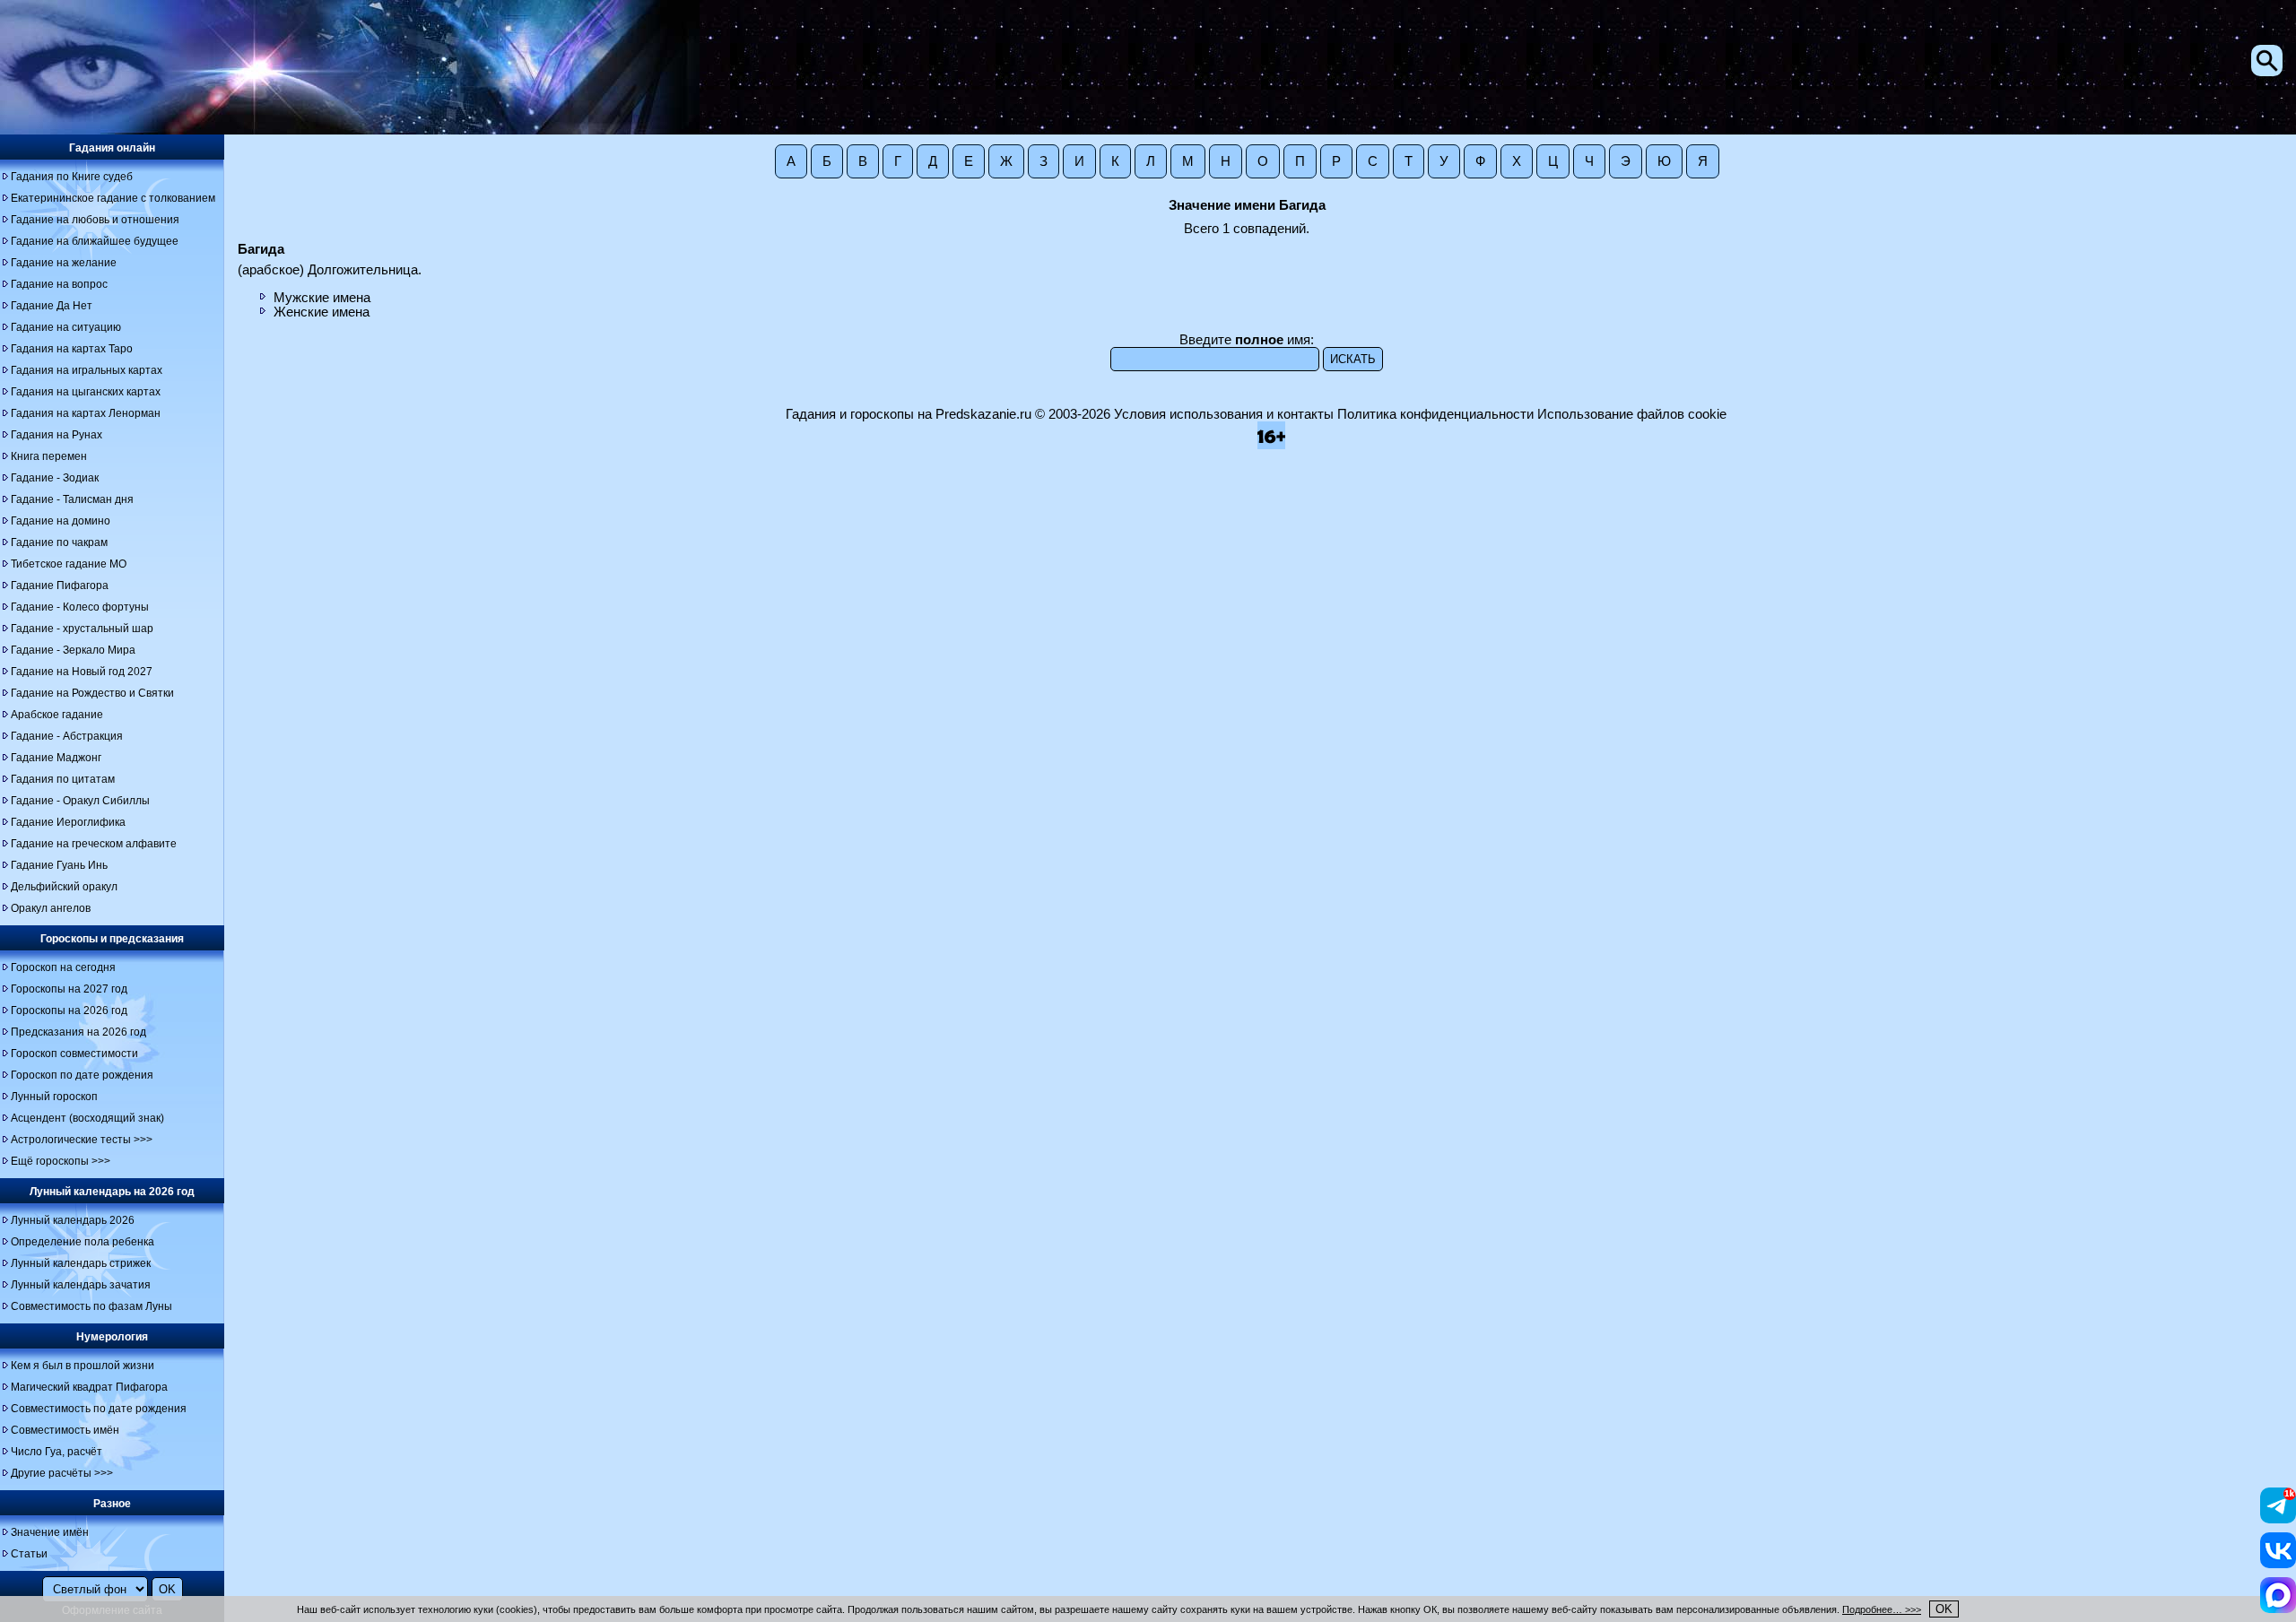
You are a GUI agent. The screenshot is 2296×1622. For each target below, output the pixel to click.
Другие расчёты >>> (62, 1473)
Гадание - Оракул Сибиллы (80, 801)
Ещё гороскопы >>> (61, 1161)
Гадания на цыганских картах (86, 392)
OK (1944, 1609)
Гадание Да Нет (52, 306)
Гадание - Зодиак (55, 478)
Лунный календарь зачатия (81, 1285)
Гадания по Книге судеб (72, 177)
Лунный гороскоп (54, 1097)
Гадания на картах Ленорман (86, 413)
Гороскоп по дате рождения (82, 1075)
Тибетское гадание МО (69, 564)
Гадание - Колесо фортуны (80, 607)
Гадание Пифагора (60, 585)
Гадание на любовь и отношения (95, 220)
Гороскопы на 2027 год (69, 989)
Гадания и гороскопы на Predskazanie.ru (909, 414)
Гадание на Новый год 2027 (82, 672)
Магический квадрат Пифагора (89, 1387)
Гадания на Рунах (57, 435)
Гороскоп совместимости (74, 1054)
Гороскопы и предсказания (112, 939)
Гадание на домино (61, 521)
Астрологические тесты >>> (82, 1140)
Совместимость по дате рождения (99, 1409)
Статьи (29, 1554)
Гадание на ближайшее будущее (95, 241)
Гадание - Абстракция (67, 736)
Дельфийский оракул (64, 887)
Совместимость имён (65, 1430)
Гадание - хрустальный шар (82, 629)
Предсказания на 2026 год (78, 1032)
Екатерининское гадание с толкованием (113, 198)
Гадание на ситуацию (66, 327)
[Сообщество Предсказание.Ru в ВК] (2278, 1564)
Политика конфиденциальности (1435, 414)
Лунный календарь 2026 (73, 1220)
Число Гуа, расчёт (57, 1452)
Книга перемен (49, 456)
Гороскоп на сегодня (63, 967)
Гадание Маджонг (56, 758)
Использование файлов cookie (1632, 414)
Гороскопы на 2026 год (69, 1010)
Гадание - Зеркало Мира (73, 650)
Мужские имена (322, 298)
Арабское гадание (57, 715)
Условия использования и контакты (1224, 414)
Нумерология (112, 1337)
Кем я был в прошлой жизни (83, 1366)
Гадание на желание (64, 263)
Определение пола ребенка (83, 1242)
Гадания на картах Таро (72, 349)
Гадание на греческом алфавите (94, 844)
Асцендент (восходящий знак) (87, 1118)
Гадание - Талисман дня (72, 499)
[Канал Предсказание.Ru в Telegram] (2278, 1519)
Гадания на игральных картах (87, 370)
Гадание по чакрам (59, 542)
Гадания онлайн (112, 148)
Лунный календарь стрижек (81, 1263)
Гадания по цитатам (63, 779)
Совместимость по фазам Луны (91, 1306)
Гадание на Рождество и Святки (92, 693)
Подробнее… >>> (1882, 1609)
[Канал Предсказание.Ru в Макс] (2278, 1609)
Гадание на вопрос (59, 284)
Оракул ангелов (51, 908)
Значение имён (50, 1532)
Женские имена (322, 312)
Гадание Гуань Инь (59, 865)
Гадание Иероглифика (68, 822)
